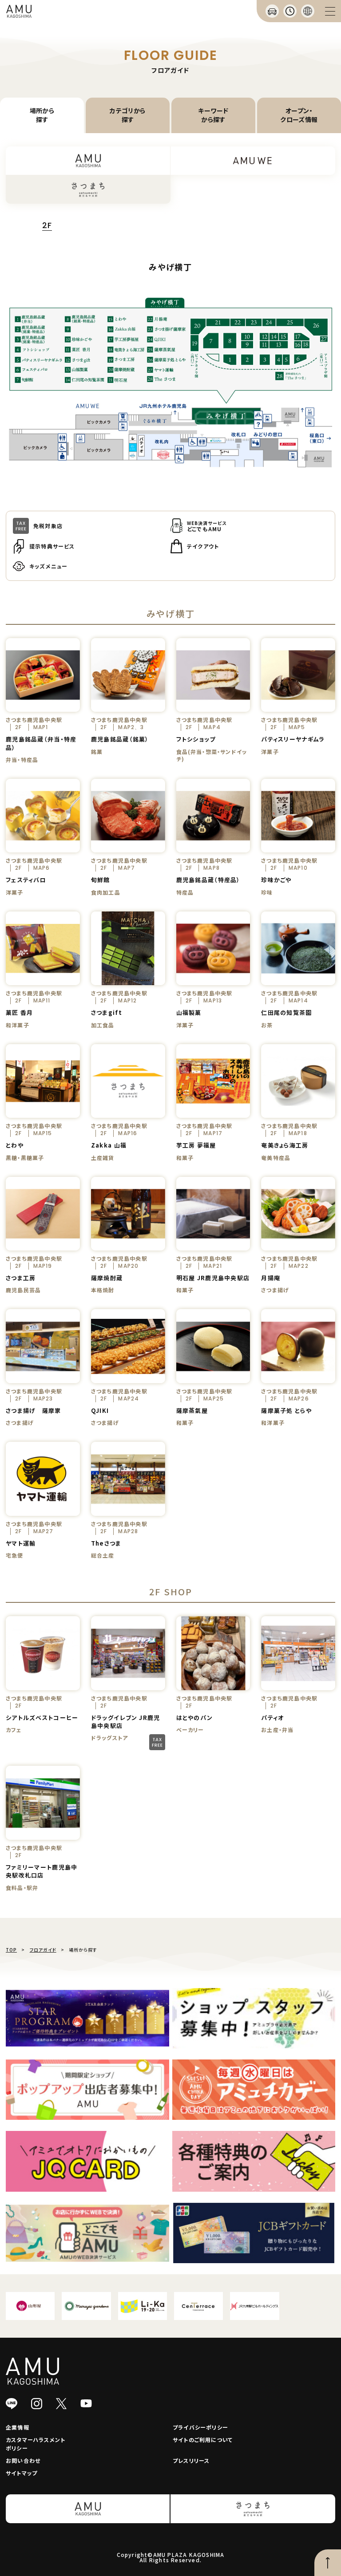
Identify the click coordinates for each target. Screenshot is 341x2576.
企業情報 (18, 2427)
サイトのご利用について (203, 2440)
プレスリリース (191, 2460)
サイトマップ (22, 2473)
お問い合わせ (23, 2460)
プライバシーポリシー (200, 2427)
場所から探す (42, 115)
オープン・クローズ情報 (299, 115)
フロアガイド (43, 1950)
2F (47, 226)
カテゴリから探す (128, 115)
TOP (11, 1950)
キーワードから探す (213, 115)
